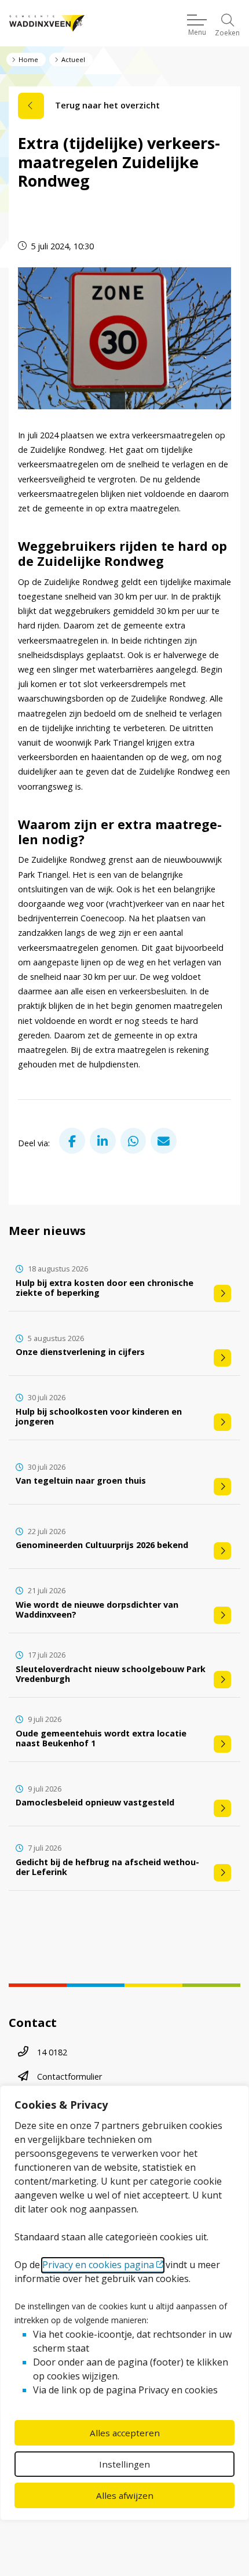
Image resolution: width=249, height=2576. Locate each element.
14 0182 (52, 2052)
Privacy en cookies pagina (98, 2265)
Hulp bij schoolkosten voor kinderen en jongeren (99, 1416)
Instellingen (124, 2464)
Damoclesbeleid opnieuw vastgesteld (95, 1802)
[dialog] (124, 2303)
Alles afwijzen (125, 2495)
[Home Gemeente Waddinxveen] (47, 23)
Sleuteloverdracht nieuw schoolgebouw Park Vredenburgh (111, 1674)
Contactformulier (69, 2077)
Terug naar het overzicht (107, 105)
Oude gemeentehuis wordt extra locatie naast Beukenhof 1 (101, 1738)
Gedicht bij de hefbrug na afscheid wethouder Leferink (107, 1867)
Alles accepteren (125, 2433)
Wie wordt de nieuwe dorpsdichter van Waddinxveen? (97, 1609)
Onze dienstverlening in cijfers (80, 1352)
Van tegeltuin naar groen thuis (81, 1480)
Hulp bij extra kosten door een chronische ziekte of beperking (105, 1288)
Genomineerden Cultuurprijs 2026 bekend (102, 1545)
